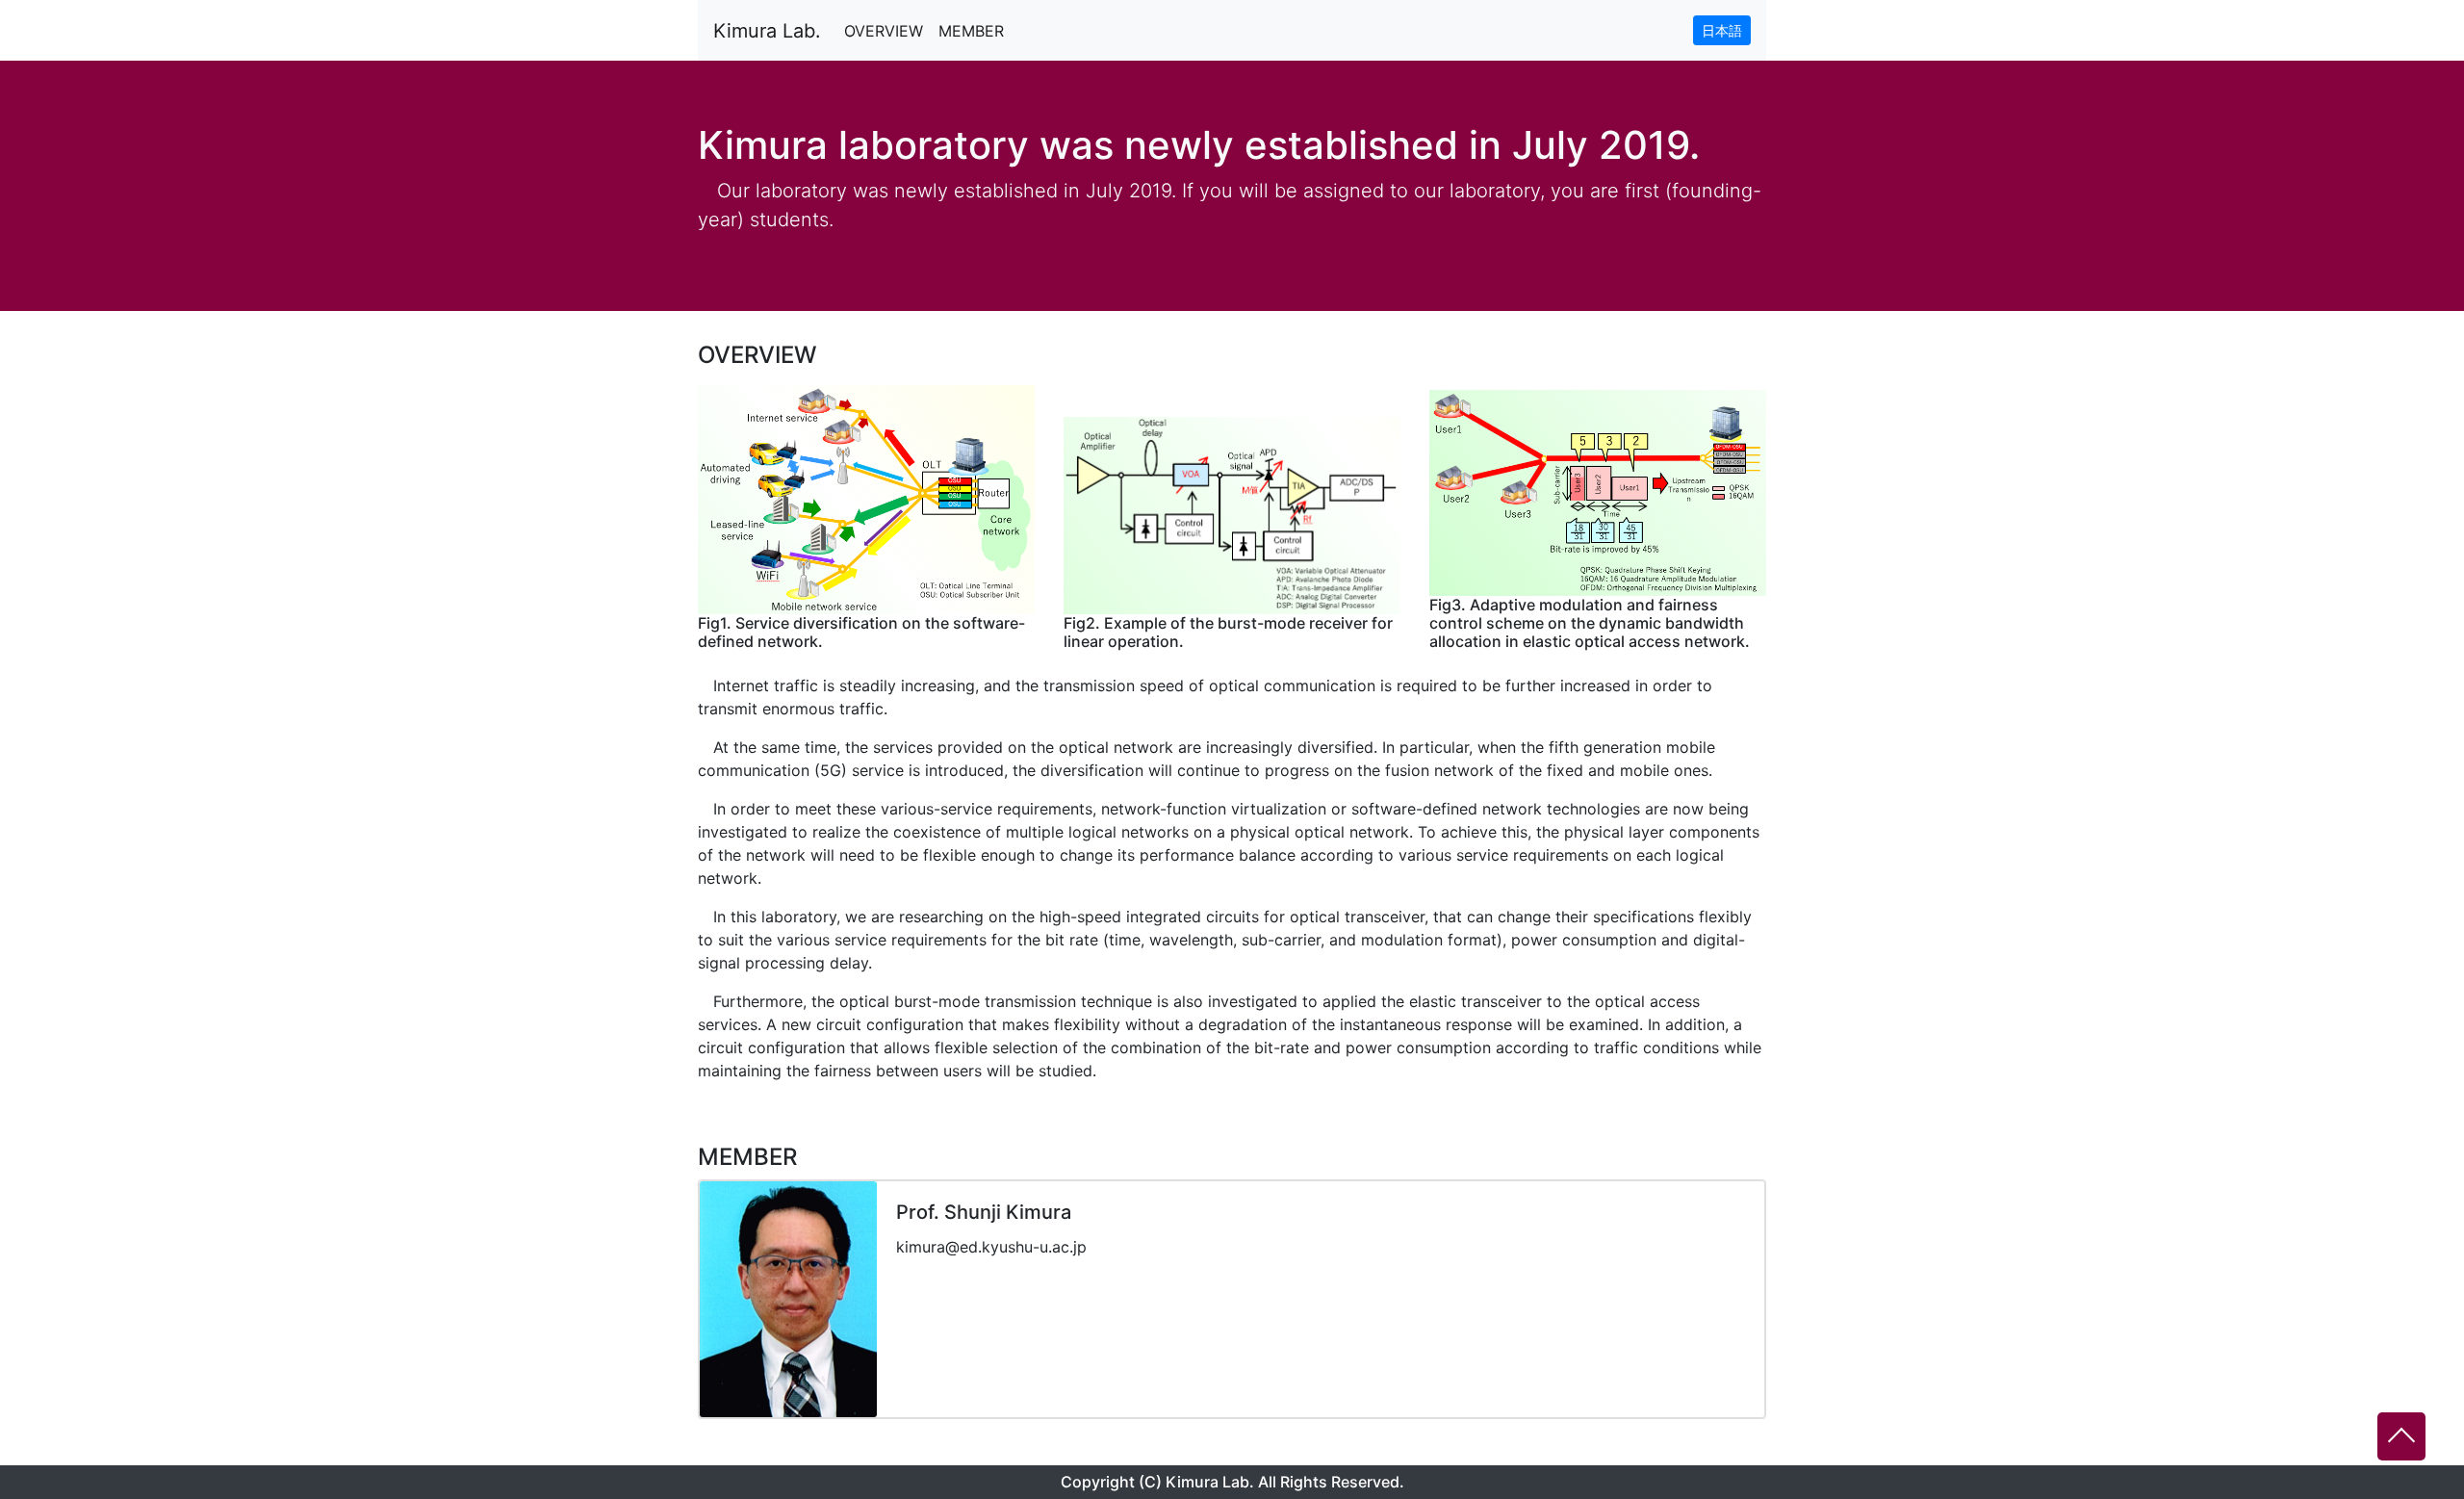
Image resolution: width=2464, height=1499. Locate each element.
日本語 (1722, 30)
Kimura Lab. (767, 31)
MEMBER (971, 31)
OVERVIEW (884, 31)
